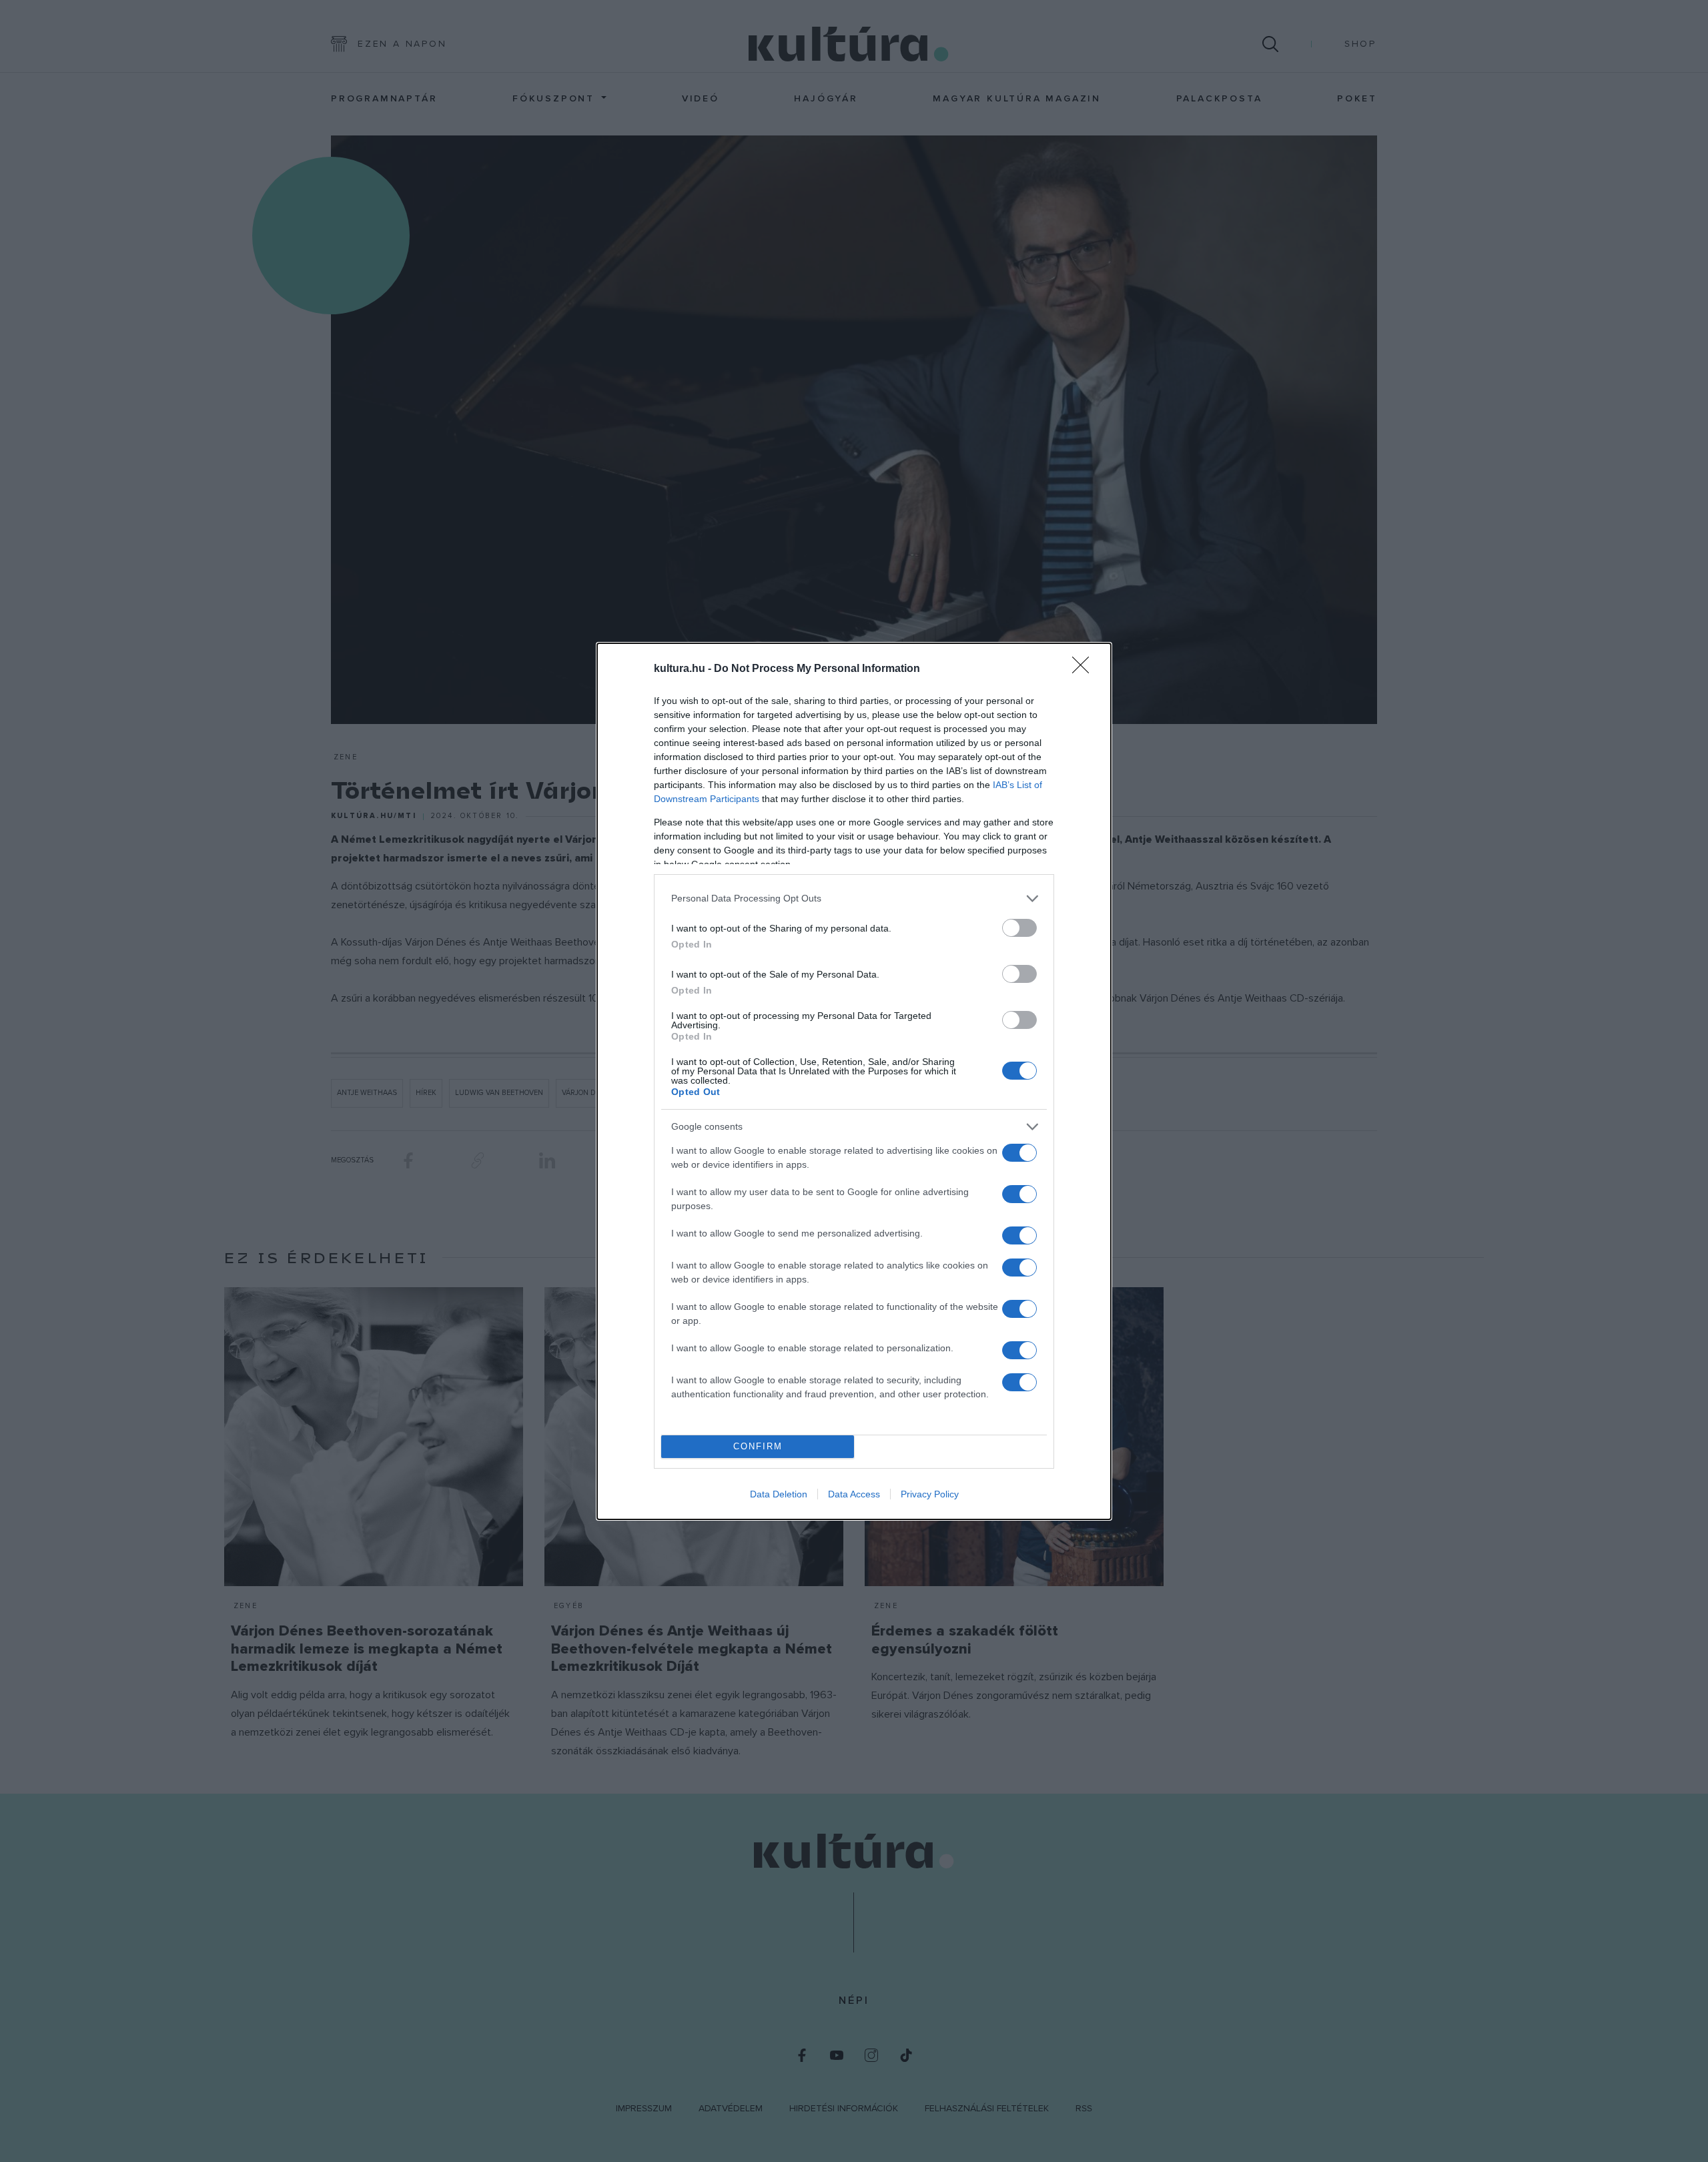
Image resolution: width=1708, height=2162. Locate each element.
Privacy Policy (930, 1494)
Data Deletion (779, 1494)
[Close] (1085, 669)
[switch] (1019, 928)
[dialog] (854, 1081)
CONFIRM (758, 1446)
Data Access (854, 1494)
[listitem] (854, 898)
